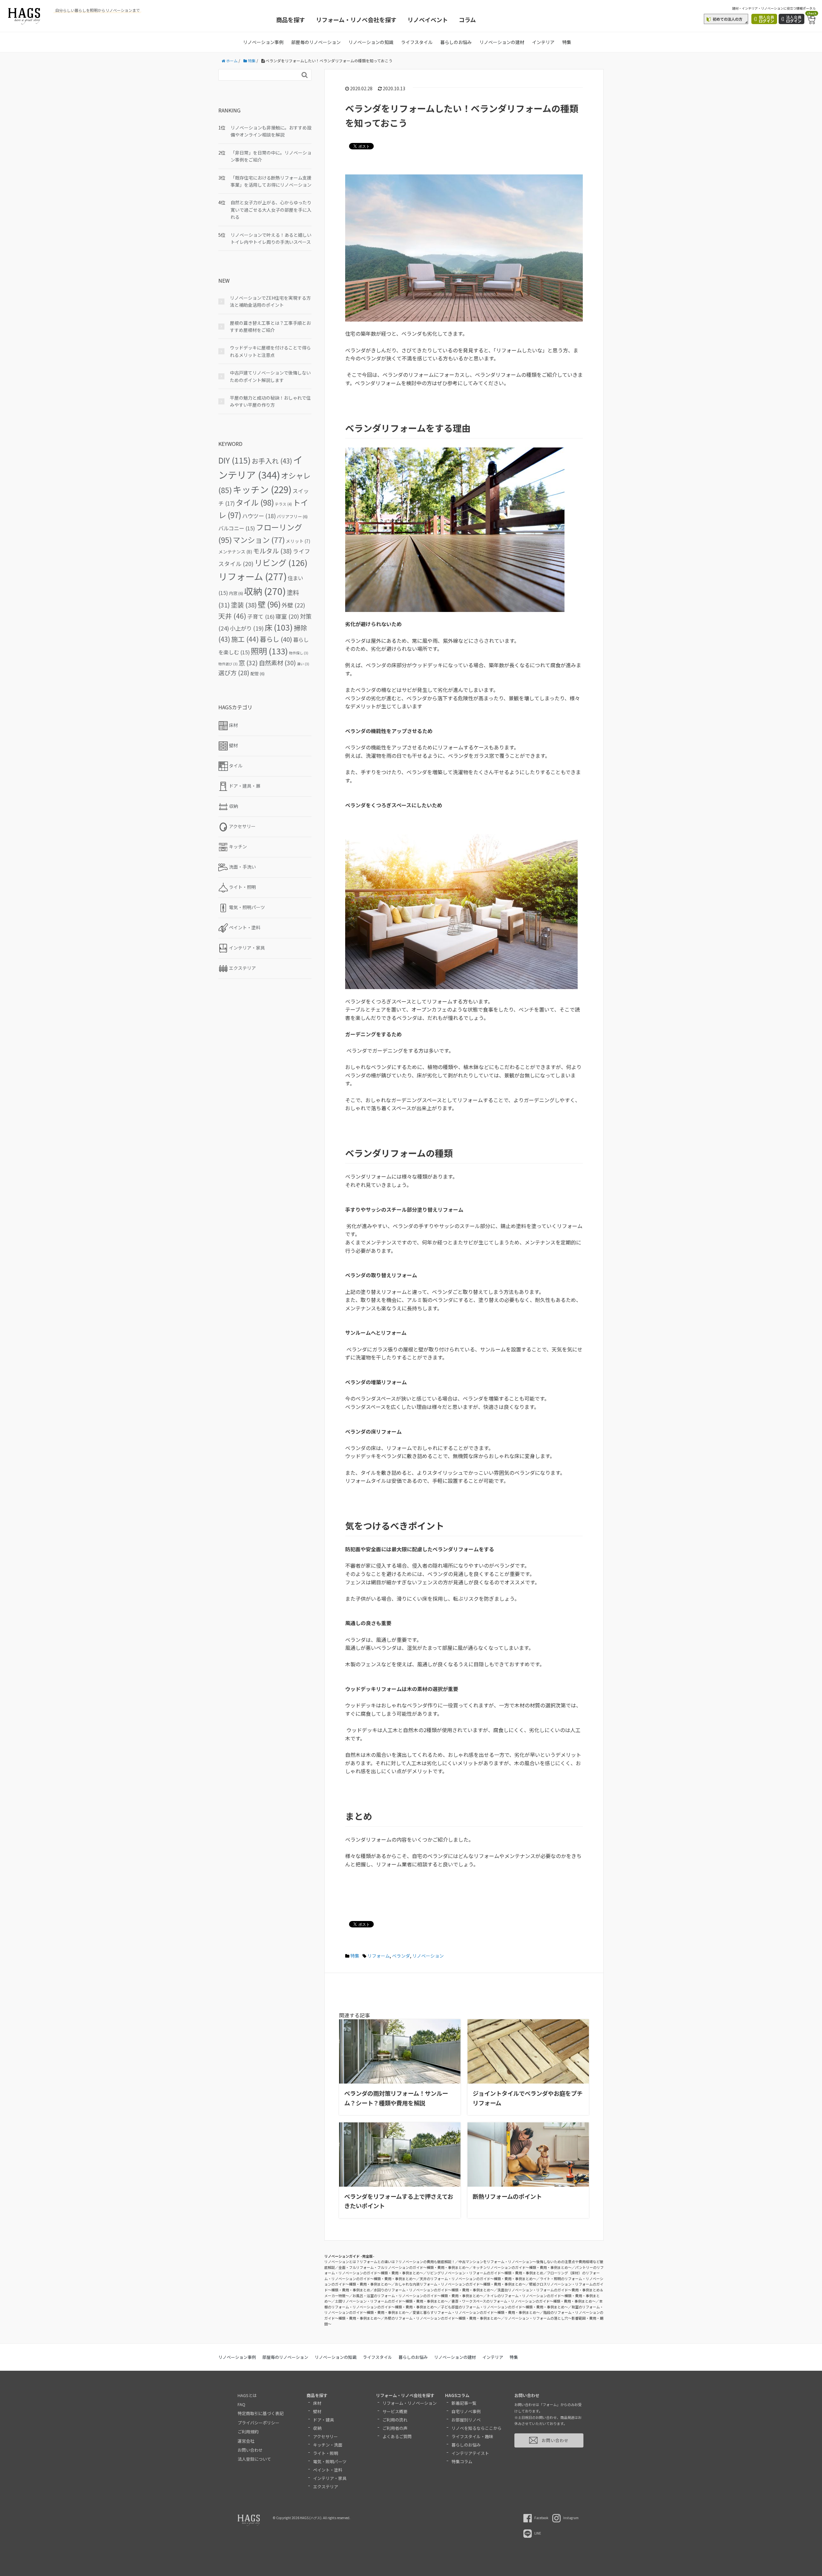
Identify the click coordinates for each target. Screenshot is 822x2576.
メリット (298, 541)
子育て (261, 616)
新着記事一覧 (464, 2403)
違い (303, 664)
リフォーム (379, 1956)
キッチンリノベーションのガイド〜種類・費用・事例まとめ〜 (522, 2267)
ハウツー (259, 516)
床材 (317, 2403)
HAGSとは (247, 2395)
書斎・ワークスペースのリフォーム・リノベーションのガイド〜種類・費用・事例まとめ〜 (524, 2301)
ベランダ (401, 1956)
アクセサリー (325, 2436)
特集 (567, 42)
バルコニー (237, 528)
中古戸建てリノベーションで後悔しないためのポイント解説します (270, 376)
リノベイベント (428, 20)
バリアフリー (292, 516)
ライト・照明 (326, 2453)
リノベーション (428, 1956)
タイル (255, 502)
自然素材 (277, 663)
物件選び (228, 664)
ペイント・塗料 (328, 2470)
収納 (265, 591)
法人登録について (254, 2459)
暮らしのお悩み (456, 42)
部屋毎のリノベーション (316, 42)
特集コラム (462, 2461)
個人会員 (766, 19)
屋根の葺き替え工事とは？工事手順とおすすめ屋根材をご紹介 (270, 326)
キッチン (262, 489)
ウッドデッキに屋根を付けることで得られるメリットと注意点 (270, 351)
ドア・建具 (324, 2420)
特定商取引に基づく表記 (261, 2413)
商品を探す (291, 20)
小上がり (247, 628)
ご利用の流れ (395, 2420)
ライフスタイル (417, 42)
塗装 (244, 605)
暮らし (276, 639)
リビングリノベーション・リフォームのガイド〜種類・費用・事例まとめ (485, 2273)
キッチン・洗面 (328, 2445)
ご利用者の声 (395, 2428)
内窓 (236, 593)
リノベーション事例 (263, 42)
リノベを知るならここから (477, 2428)
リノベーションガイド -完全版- (349, 2256)
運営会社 (246, 2441)
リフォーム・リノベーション (410, 2403)
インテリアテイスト (470, 2453)
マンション (259, 540)
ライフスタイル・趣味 (472, 2436)
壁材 (317, 2411)
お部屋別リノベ (466, 2420)
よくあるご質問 (397, 2436)
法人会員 (794, 19)
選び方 (234, 673)
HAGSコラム (457, 2395)
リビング (281, 562)
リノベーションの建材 (502, 42)
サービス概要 (395, 2411)
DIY (235, 460)
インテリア (543, 42)
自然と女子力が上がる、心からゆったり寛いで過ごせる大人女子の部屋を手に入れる (271, 210)
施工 (245, 639)
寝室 (287, 616)
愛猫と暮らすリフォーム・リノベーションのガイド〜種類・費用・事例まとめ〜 (476, 2312)
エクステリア (326, 2487)
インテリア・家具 (330, 2478)
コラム (467, 20)
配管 (258, 673)
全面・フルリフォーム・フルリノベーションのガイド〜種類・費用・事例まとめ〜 (404, 2267)
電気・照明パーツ (330, 2461)
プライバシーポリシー (258, 2423)
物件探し (299, 653)
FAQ (241, 2404)
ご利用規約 (248, 2432)
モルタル (272, 551)
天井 (232, 616)
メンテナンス (235, 552)
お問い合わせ (250, 2450)
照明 (269, 651)
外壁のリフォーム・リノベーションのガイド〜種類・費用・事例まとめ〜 (443, 2318)
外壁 (293, 605)
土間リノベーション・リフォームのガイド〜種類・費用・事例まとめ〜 (391, 2301)
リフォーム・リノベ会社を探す (356, 20)
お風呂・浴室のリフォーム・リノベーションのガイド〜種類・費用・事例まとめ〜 (418, 2296)
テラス (283, 504)
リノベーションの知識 (371, 42)
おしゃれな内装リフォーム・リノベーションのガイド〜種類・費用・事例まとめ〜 (460, 2284)
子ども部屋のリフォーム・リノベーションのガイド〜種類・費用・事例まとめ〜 (504, 2307)
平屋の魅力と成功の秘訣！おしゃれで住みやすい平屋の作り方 (270, 401)
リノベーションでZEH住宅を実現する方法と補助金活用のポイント (270, 301)
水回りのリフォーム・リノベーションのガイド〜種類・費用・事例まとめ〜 (434, 2290)
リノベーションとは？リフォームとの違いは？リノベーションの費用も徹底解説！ (390, 2262)
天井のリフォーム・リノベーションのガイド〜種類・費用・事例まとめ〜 (478, 2279)
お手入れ (272, 461)
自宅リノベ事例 (466, 2411)
